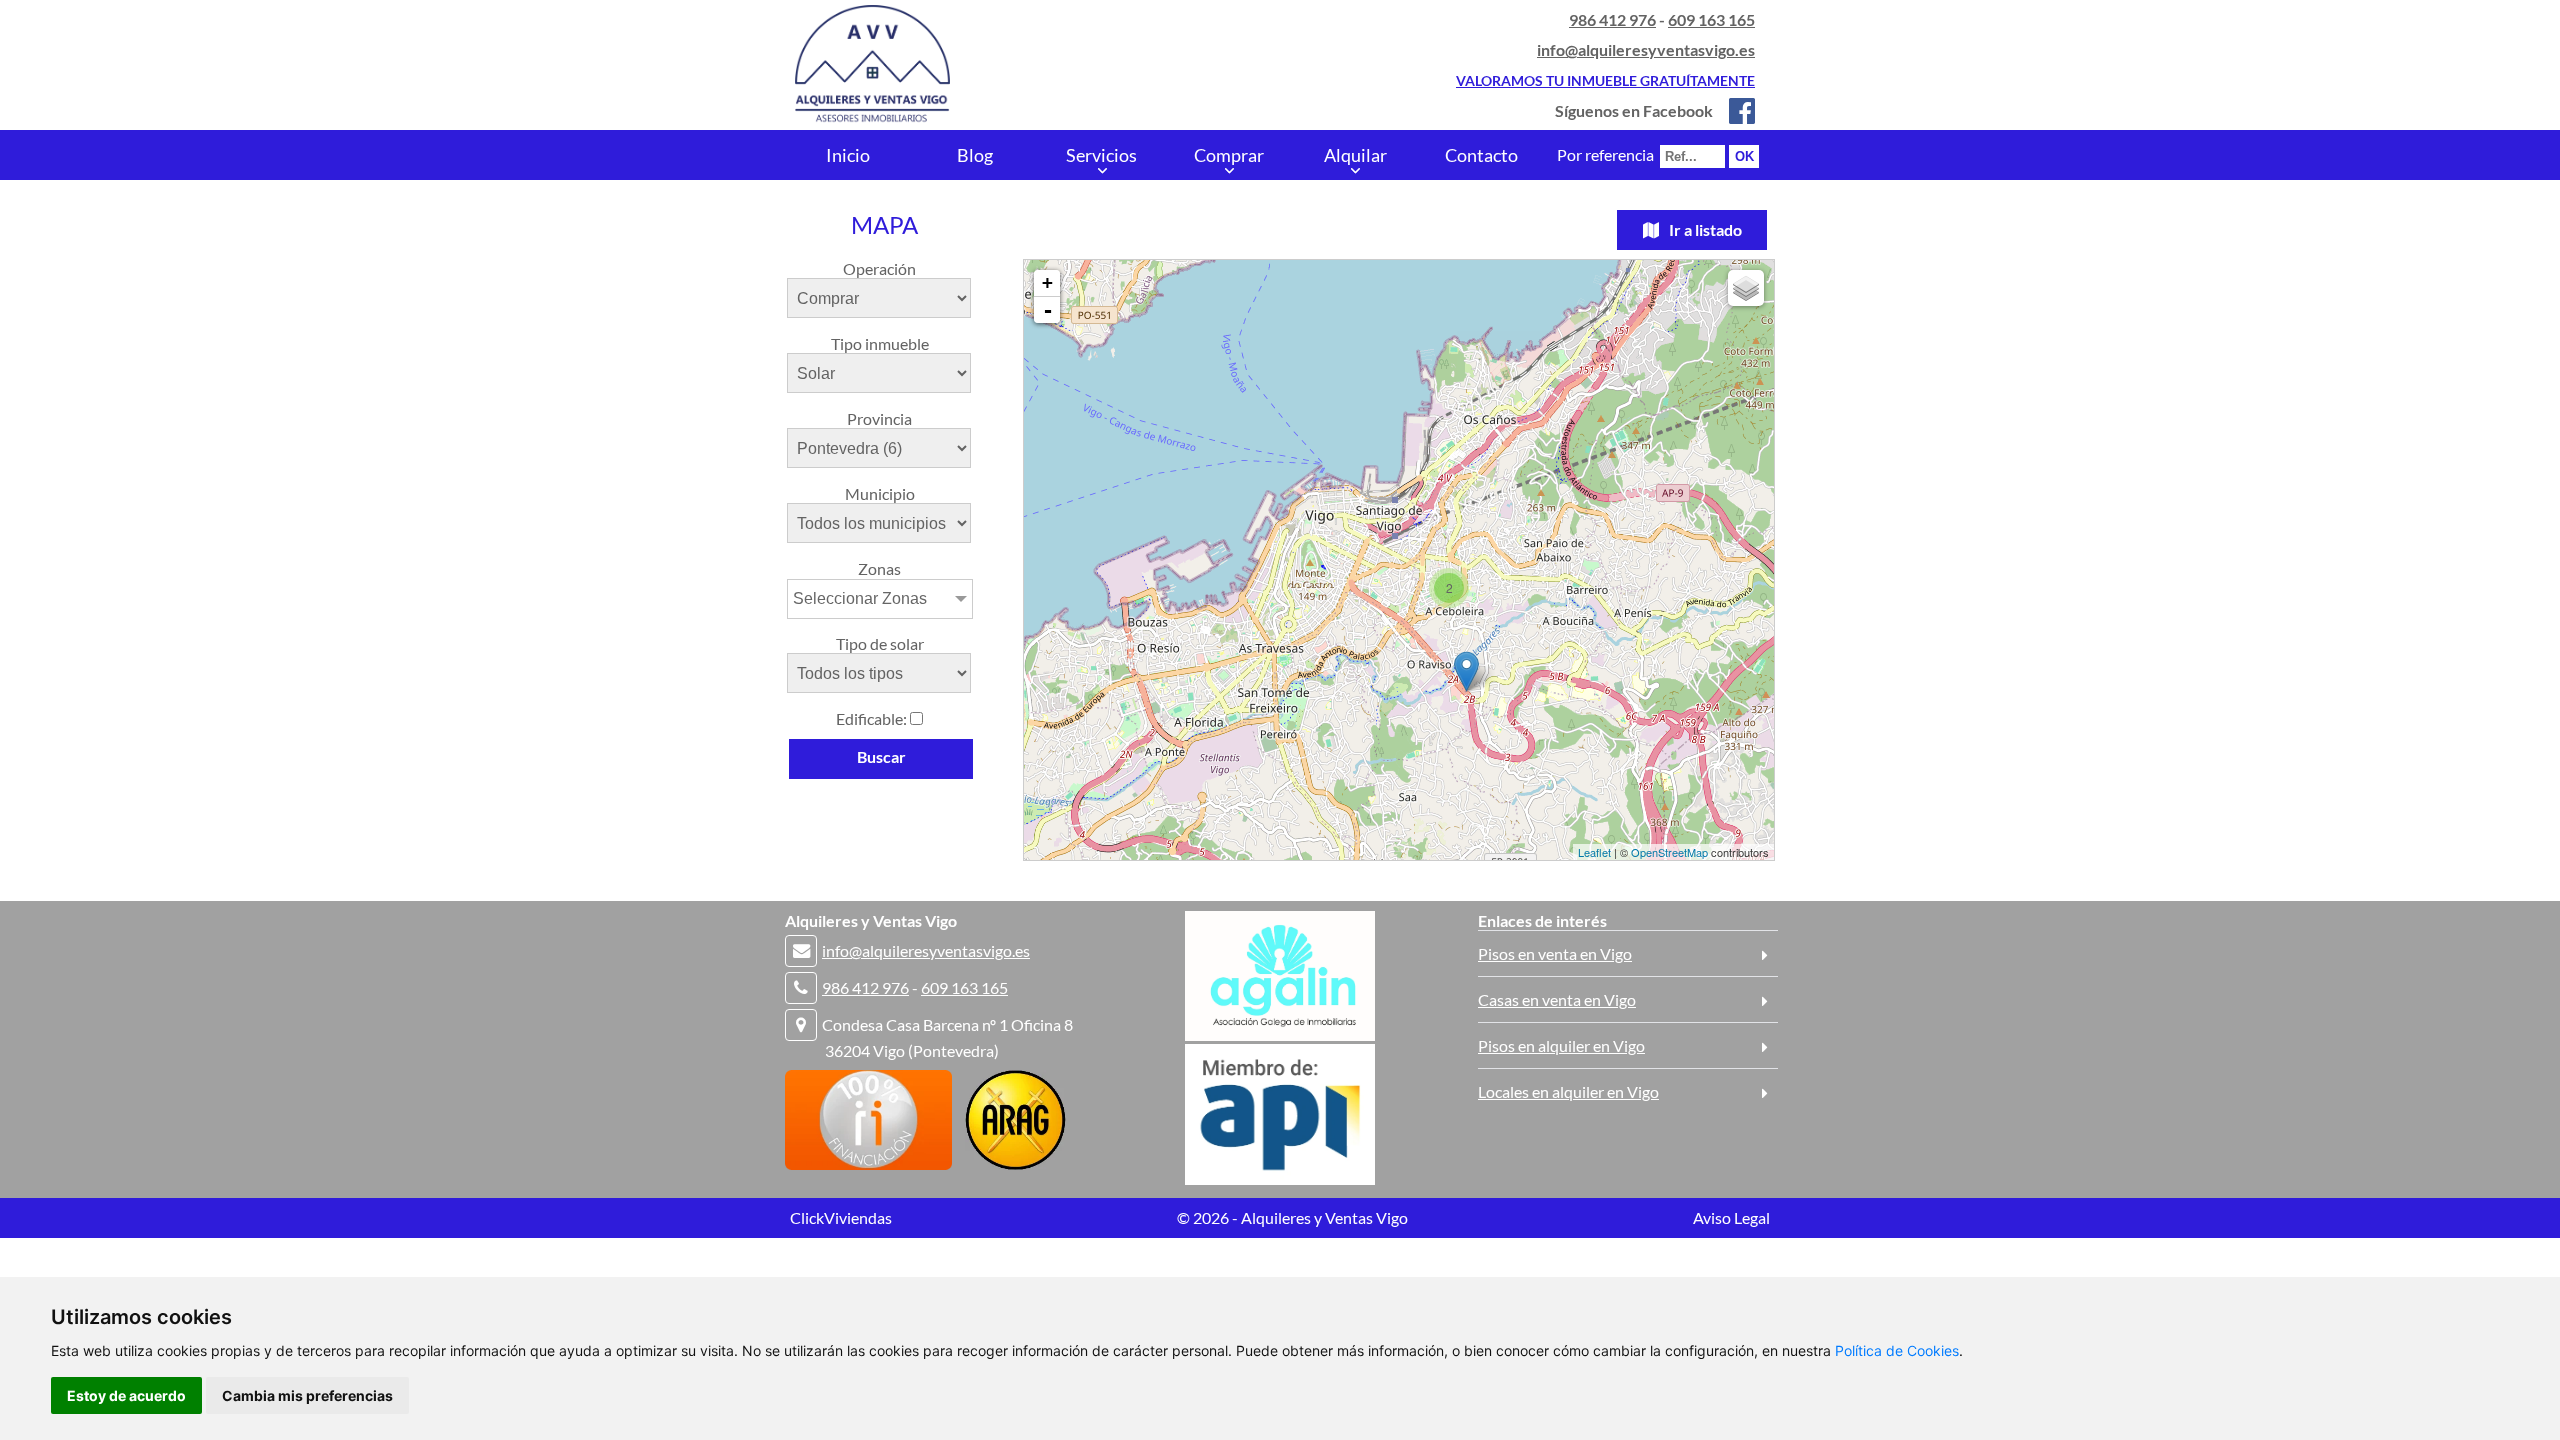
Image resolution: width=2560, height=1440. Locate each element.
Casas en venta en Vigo (1557, 999)
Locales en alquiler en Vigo (1568, 1091)
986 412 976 (1612, 19)
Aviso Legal (1731, 1217)
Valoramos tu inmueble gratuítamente (1605, 80)
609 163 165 (1711, 19)
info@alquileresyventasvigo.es (1646, 49)
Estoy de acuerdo (126, 1395)
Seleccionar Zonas (860, 598)
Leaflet (1594, 852)
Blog (975, 155)
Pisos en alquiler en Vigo (1561, 1045)
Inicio (848, 155)
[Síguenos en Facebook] (1735, 110)
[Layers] (1746, 288)
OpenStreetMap (1669, 852)
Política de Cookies (1897, 1350)
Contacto (1481, 155)
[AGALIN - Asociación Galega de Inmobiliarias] (1280, 1034)
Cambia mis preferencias (307, 1395)
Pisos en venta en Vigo (1555, 953)
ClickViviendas (841, 1217)
